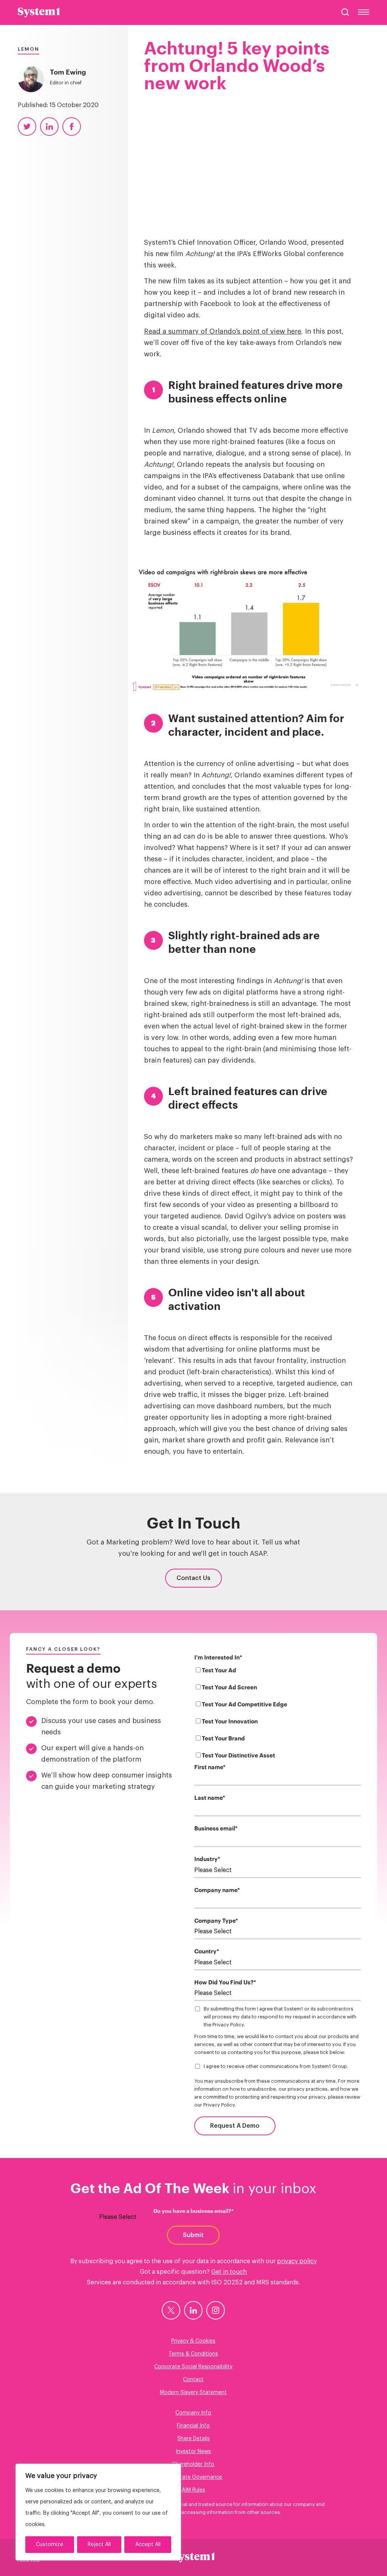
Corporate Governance (193, 2477)
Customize (50, 2545)
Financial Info (193, 2426)
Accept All (148, 2545)
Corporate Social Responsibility (193, 2367)
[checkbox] (278, 1714)
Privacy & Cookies (193, 2341)
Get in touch (229, 2272)
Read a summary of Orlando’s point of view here (223, 331)
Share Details (193, 2439)
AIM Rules (193, 2490)
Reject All (99, 2545)
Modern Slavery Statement (193, 2393)
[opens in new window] (171, 2310)
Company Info (193, 2413)
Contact (193, 2380)
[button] (345, 12)
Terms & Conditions (193, 2354)
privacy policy (297, 2261)
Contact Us (193, 1578)
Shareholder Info (193, 2464)
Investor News (193, 2452)
